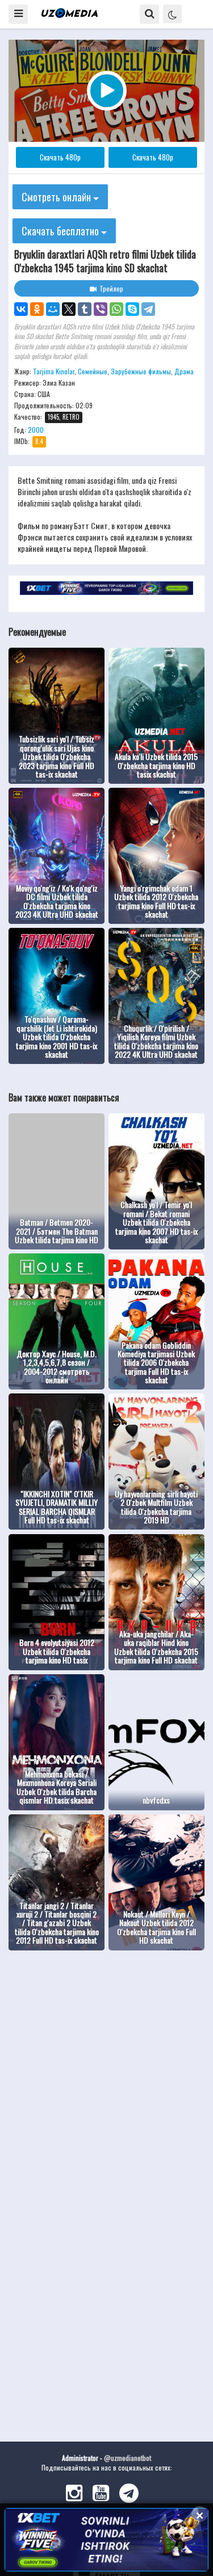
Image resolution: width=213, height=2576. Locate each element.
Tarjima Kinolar (54, 371)
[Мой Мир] (53, 309)
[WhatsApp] (116, 309)
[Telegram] (148, 309)
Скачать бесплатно (61, 231)
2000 (36, 430)
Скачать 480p (60, 157)
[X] (69, 309)
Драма (184, 371)
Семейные (93, 371)
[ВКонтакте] (21, 309)
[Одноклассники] (37, 309)
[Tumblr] (85, 309)
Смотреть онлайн (57, 197)
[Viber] (101, 309)
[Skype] (132, 309)
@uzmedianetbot (128, 2458)
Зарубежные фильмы (141, 371)
